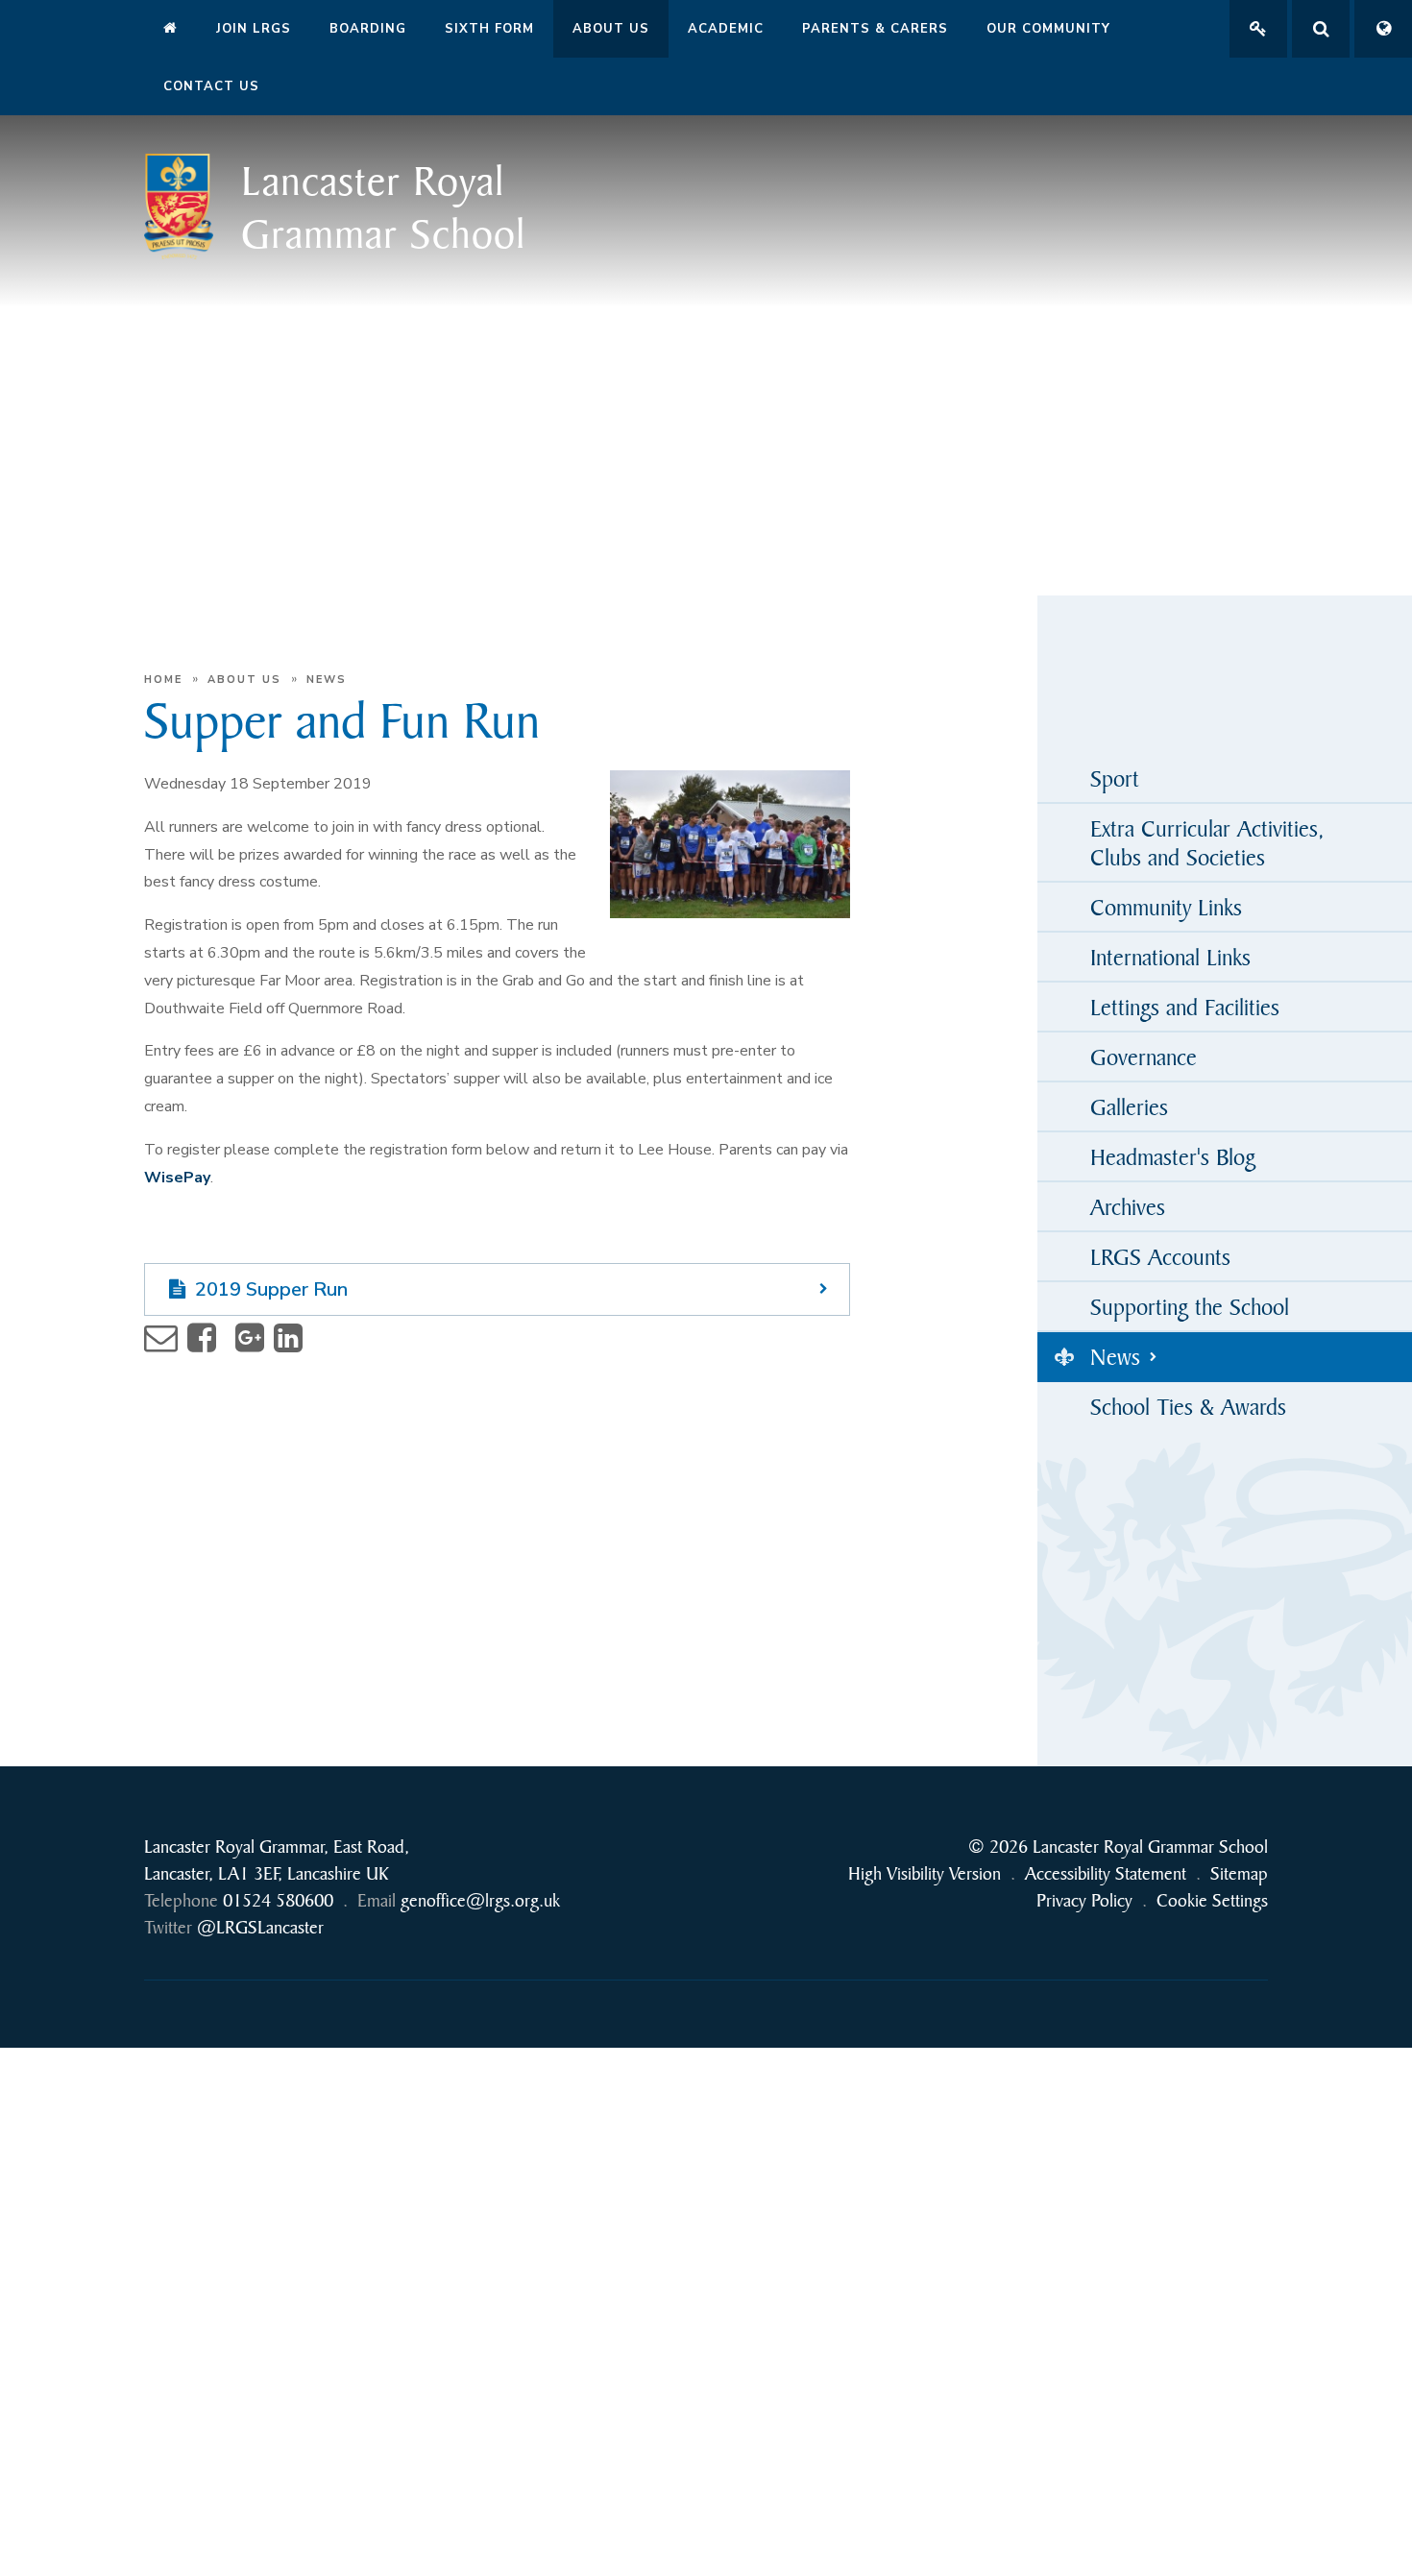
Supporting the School (1190, 1306)
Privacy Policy (1084, 1900)
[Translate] (1383, 29)
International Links (1170, 957)
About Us (244, 680)
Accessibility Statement (1106, 1873)
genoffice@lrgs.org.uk (480, 1900)
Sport (1115, 778)
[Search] (1321, 29)
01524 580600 (278, 1900)
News (327, 680)
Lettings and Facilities (1185, 1007)
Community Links (1166, 907)
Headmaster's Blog (1173, 1156)
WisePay (177, 1178)
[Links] (1258, 29)
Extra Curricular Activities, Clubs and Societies (1207, 842)
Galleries (1129, 1106)
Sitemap (1239, 1873)
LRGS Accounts (1160, 1256)
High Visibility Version (925, 1873)
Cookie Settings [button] (1212, 1900)
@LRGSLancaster (260, 1927)
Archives (1128, 1206)
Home (163, 680)
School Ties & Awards (1188, 1406)
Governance (1144, 1057)
